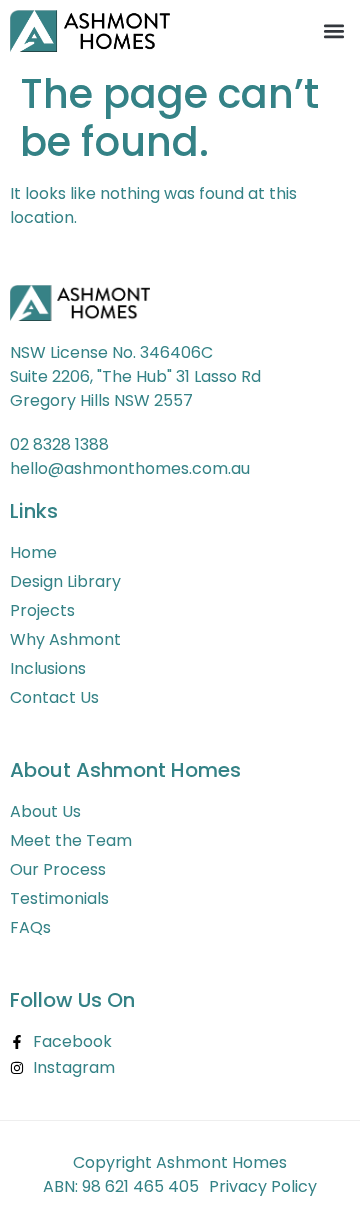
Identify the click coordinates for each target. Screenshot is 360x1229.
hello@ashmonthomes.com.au (130, 468)
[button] (333, 31)
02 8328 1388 (59, 444)
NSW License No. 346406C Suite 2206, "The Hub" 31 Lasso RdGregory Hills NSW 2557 (135, 376)
